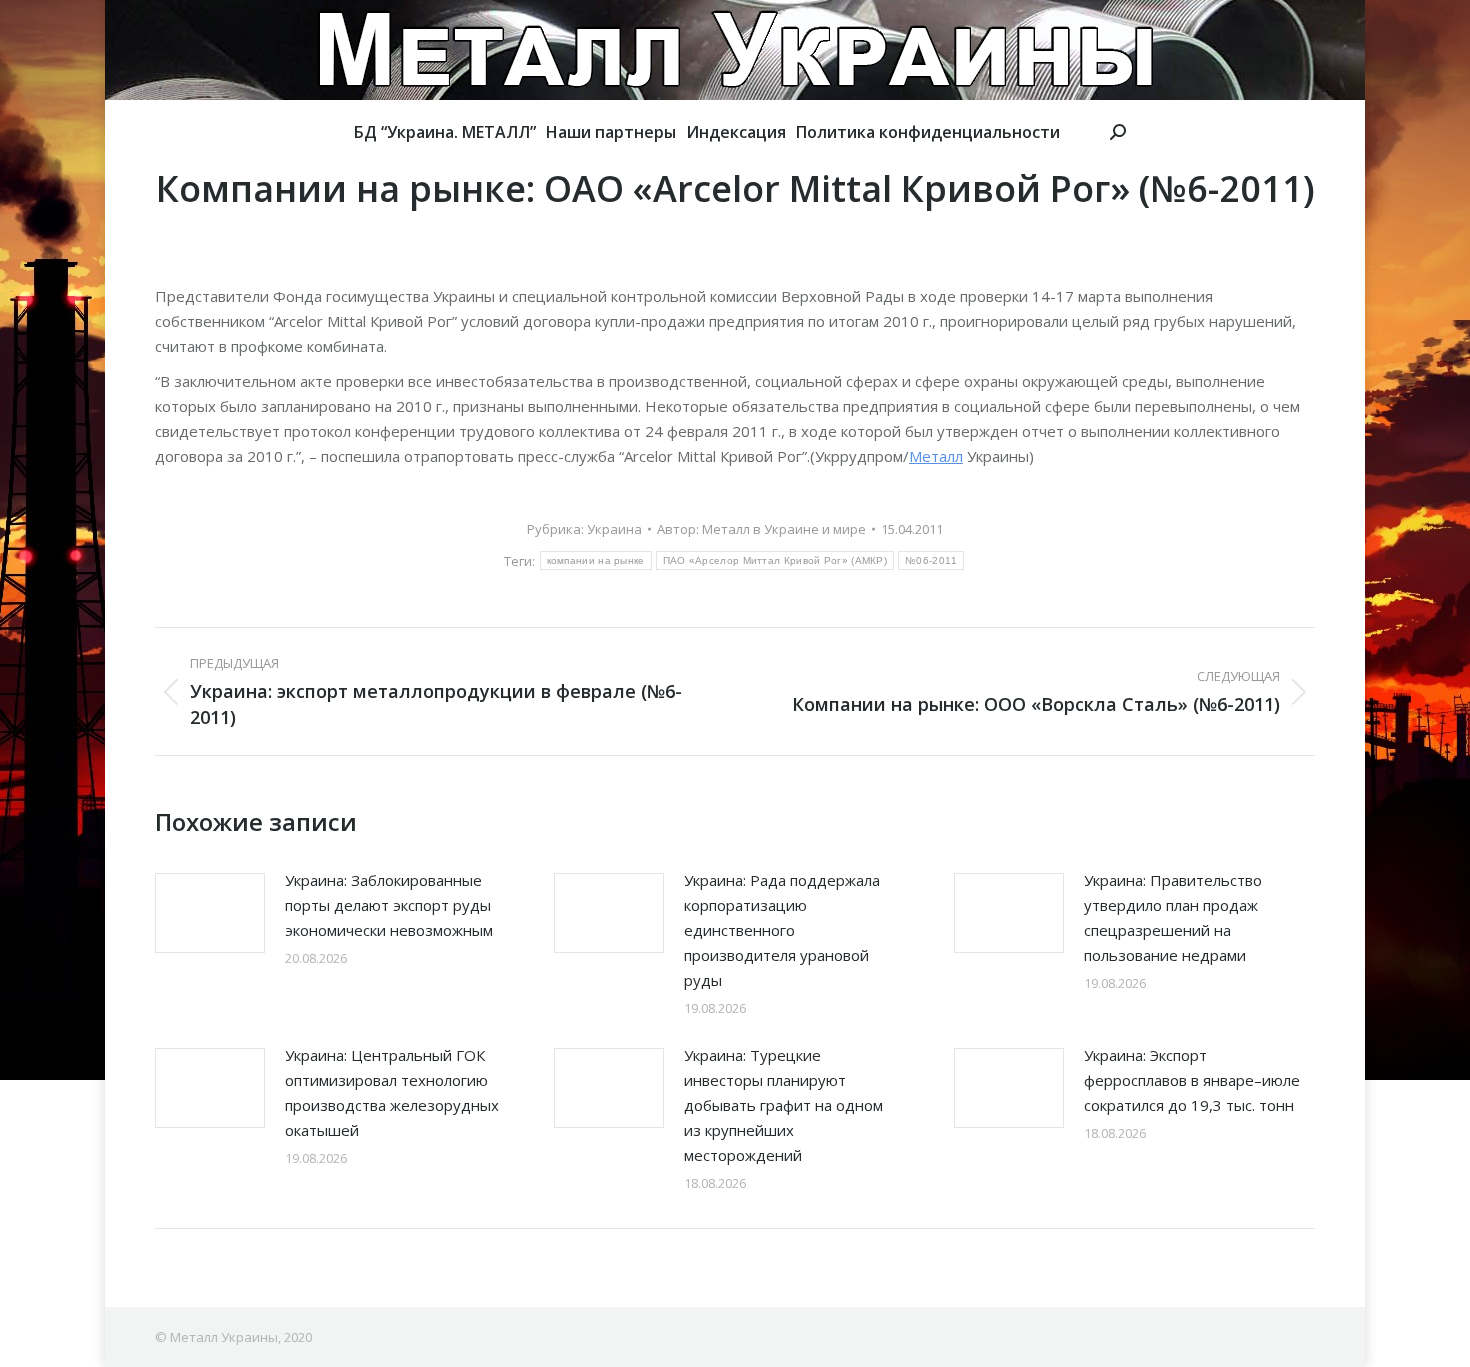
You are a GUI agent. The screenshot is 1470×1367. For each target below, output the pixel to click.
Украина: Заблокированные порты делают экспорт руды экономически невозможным (389, 905)
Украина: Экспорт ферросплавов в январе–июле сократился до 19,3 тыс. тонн (1192, 1080)
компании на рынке (596, 560)
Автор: (761, 529)
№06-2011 (931, 560)
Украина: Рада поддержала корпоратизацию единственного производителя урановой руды (782, 930)
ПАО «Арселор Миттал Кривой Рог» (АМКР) (775, 560)
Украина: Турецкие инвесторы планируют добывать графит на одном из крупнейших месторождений (783, 1105)
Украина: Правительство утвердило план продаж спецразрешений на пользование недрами (1173, 917)
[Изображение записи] (210, 913)
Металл (936, 456)
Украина (614, 529)
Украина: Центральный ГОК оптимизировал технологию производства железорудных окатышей (392, 1092)
